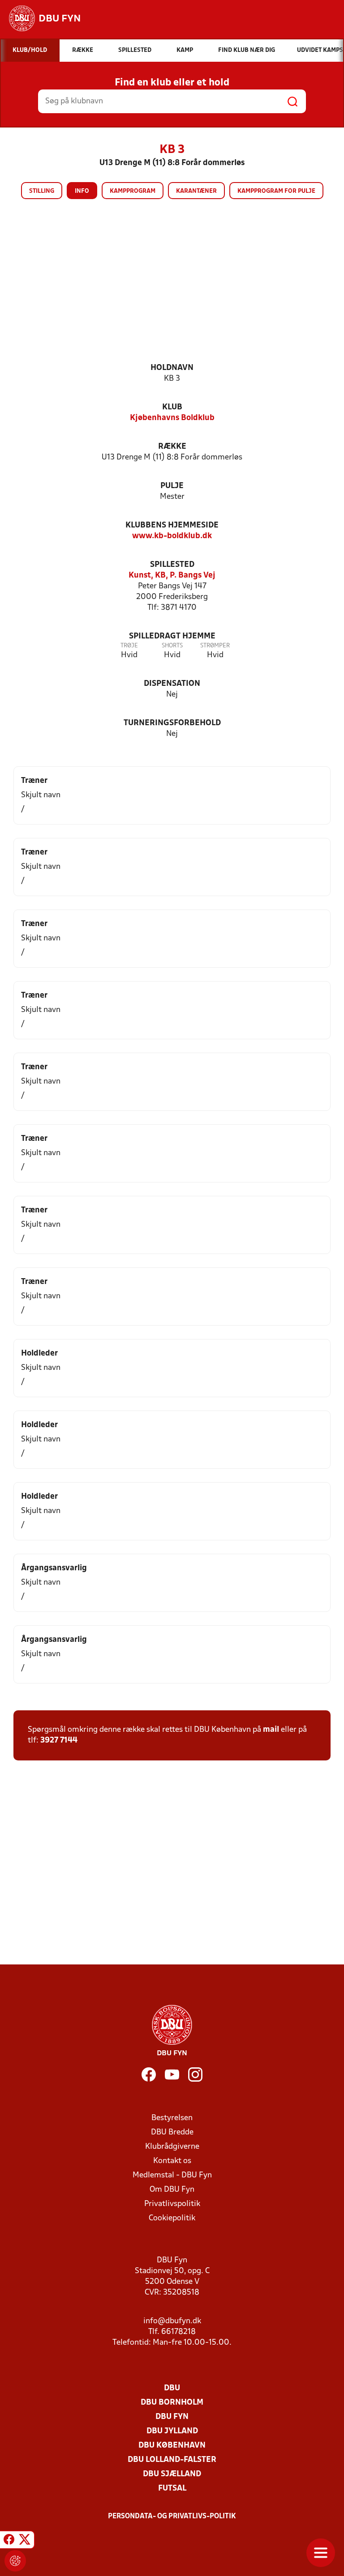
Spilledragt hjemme (172, 636)
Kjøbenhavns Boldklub (172, 418)
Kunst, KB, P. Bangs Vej (172, 576)
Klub (172, 407)
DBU (172, 2388)
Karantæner (196, 191)
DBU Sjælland (172, 2474)
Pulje (172, 486)
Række (172, 447)
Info (82, 191)
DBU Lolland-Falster (172, 2460)
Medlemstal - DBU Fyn (172, 2175)
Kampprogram (133, 191)
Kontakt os (172, 2161)
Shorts (172, 646)
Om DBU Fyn (172, 2190)
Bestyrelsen (172, 2118)
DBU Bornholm (172, 2403)
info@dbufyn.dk (172, 2321)
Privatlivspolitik (172, 2204)
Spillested (172, 565)
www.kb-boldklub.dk (172, 536)
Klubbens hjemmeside (172, 525)
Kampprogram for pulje (276, 191)
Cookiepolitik (172, 2218)
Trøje (129, 646)
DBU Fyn (172, 2417)
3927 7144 (59, 1741)
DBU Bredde (172, 2132)
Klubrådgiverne (172, 2147)
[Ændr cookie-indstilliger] (15, 2561)
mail (271, 1730)
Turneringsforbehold (172, 723)
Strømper (215, 646)
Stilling (42, 191)
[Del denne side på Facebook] (9, 2541)
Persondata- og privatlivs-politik (172, 2516)
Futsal (172, 2489)
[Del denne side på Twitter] (25, 2541)
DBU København (172, 2446)
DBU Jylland (172, 2431)
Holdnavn (172, 368)
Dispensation (172, 684)
